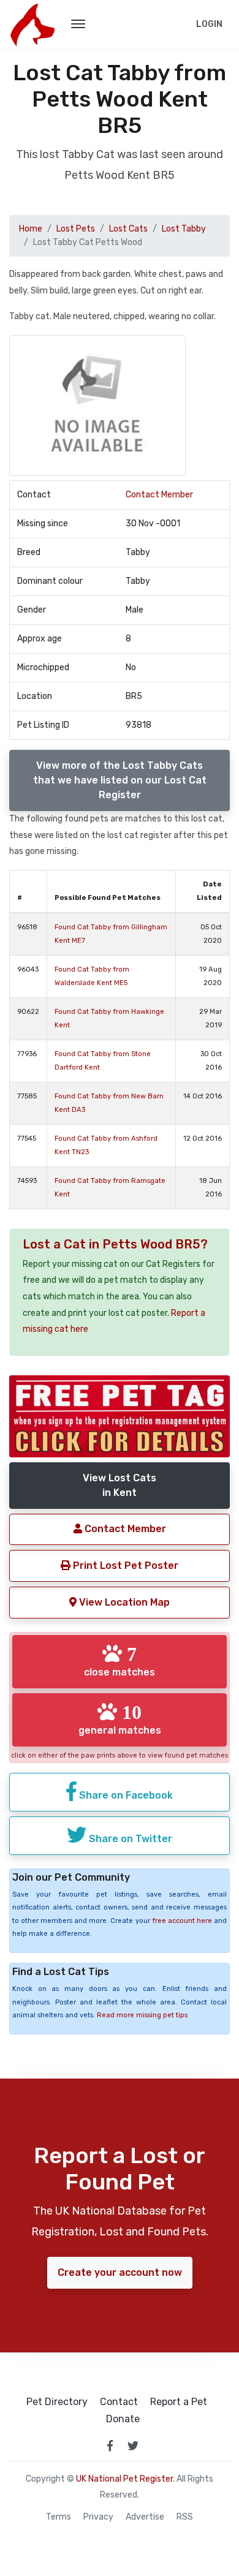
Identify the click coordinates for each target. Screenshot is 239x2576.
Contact (119, 2402)
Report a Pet (179, 2402)
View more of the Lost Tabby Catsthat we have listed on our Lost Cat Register (120, 780)
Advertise (145, 2517)
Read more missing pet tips (142, 2015)
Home (31, 229)
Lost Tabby (184, 229)
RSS (185, 2517)
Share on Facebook (125, 1795)
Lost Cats (128, 229)
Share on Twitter (129, 1839)
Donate (123, 2419)
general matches (120, 1719)
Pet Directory (57, 2402)
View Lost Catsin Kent (120, 1485)
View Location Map (123, 1602)
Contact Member (159, 495)
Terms (59, 2517)
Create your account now (120, 2272)
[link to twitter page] (133, 2446)
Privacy (98, 2517)
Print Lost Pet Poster (124, 1566)
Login (209, 24)
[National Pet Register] (32, 25)
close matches (120, 1661)
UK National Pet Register (124, 2479)
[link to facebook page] (110, 2446)
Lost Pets (76, 229)
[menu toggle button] (78, 25)
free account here (182, 1921)
